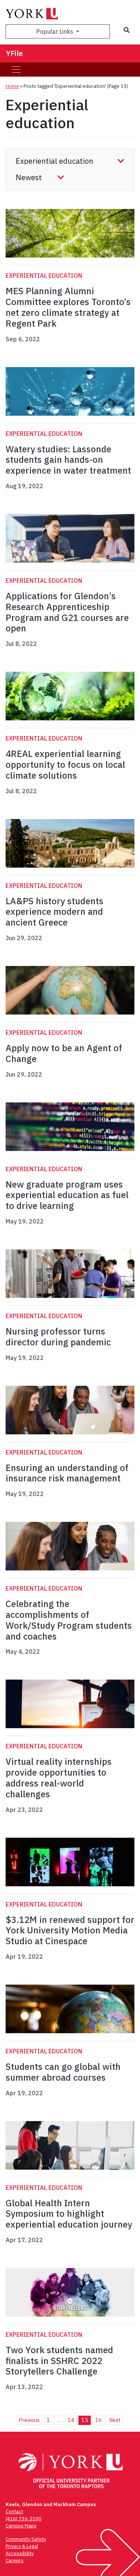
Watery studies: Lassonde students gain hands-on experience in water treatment (68, 460)
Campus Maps (21, 2526)
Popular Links (55, 31)
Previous (29, 2420)
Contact (14, 2512)
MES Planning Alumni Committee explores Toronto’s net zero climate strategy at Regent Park (68, 307)
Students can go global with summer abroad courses (63, 2072)
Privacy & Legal (22, 2546)
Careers (15, 2560)
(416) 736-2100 (24, 2519)
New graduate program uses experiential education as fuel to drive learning (67, 1195)
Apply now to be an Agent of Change (64, 1053)
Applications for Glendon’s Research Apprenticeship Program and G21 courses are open (67, 612)
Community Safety (26, 2539)
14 (71, 2420)
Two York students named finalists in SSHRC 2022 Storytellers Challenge (59, 2361)
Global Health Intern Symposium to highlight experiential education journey (69, 2214)
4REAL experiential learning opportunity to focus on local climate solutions (65, 764)
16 (99, 2420)
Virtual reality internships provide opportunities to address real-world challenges (59, 1778)
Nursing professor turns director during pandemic (58, 1337)
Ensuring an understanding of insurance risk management (67, 1473)
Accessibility (20, 2553)
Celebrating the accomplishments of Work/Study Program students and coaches (69, 1620)
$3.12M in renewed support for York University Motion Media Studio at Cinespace (70, 1930)
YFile (14, 53)
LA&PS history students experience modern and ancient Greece (55, 912)
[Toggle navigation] (16, 70)
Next (115, 2420)
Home (12, 86)
